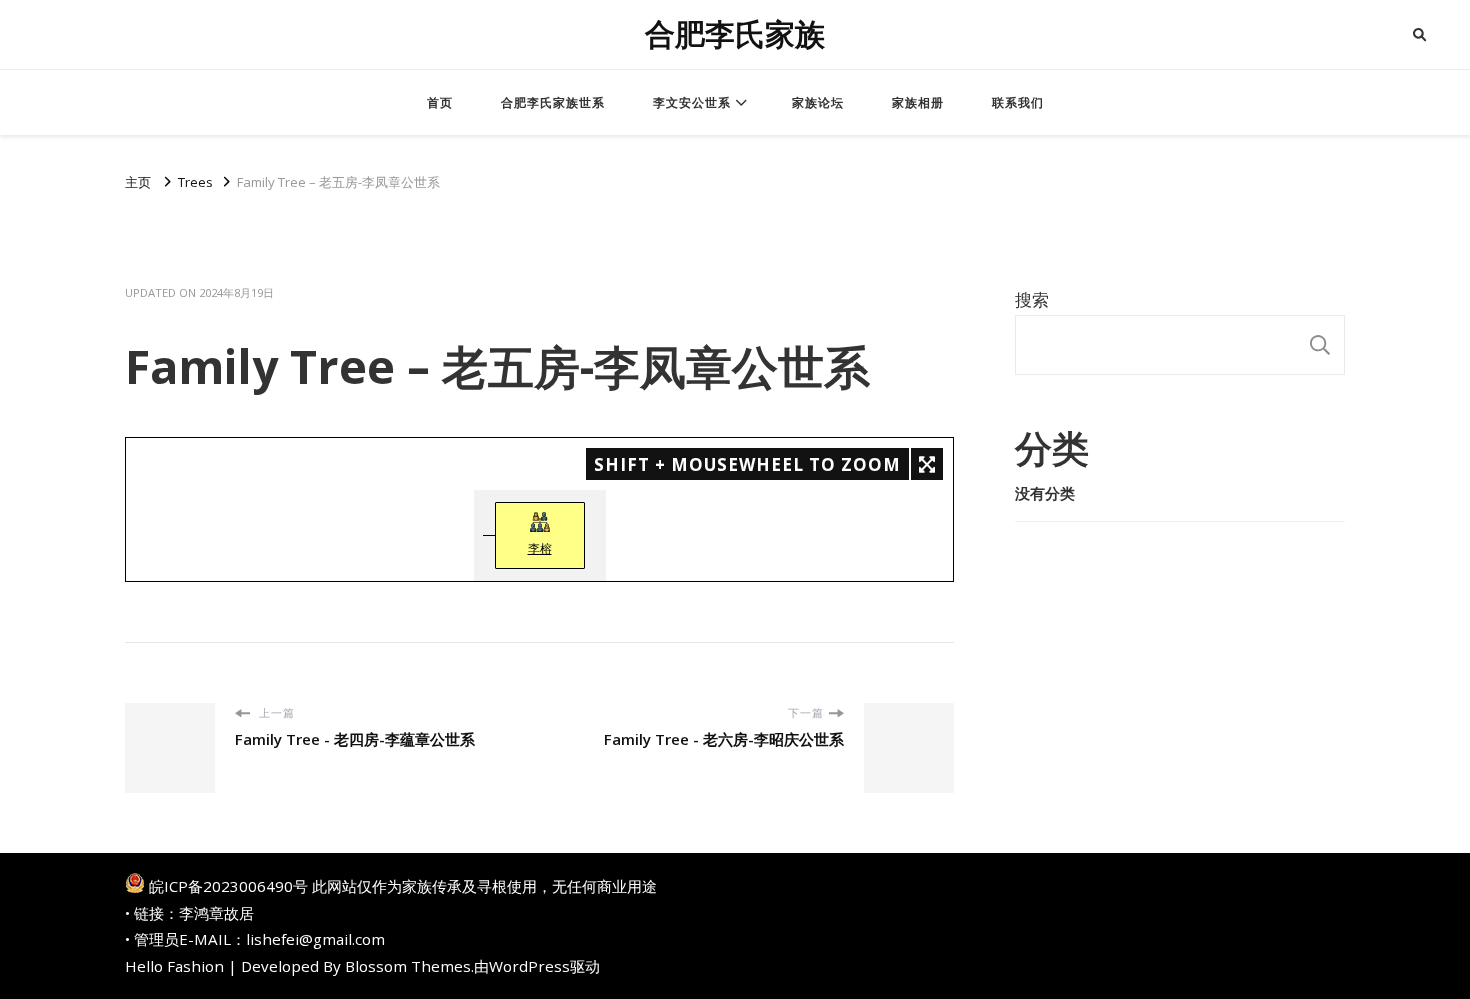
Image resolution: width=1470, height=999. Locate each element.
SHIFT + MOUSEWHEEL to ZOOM (747, 464)
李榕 (540, 548)
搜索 (1032, 299)
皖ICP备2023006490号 (228, 886)
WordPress (529, 966)
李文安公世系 (692, 102)
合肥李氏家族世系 (553, 102)
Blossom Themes (408, 966)
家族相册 (918, 102)
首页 (440, 102)
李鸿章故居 (216, 913)
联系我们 (1018, 102)
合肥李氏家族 (735, 34)
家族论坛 (818, 102)
